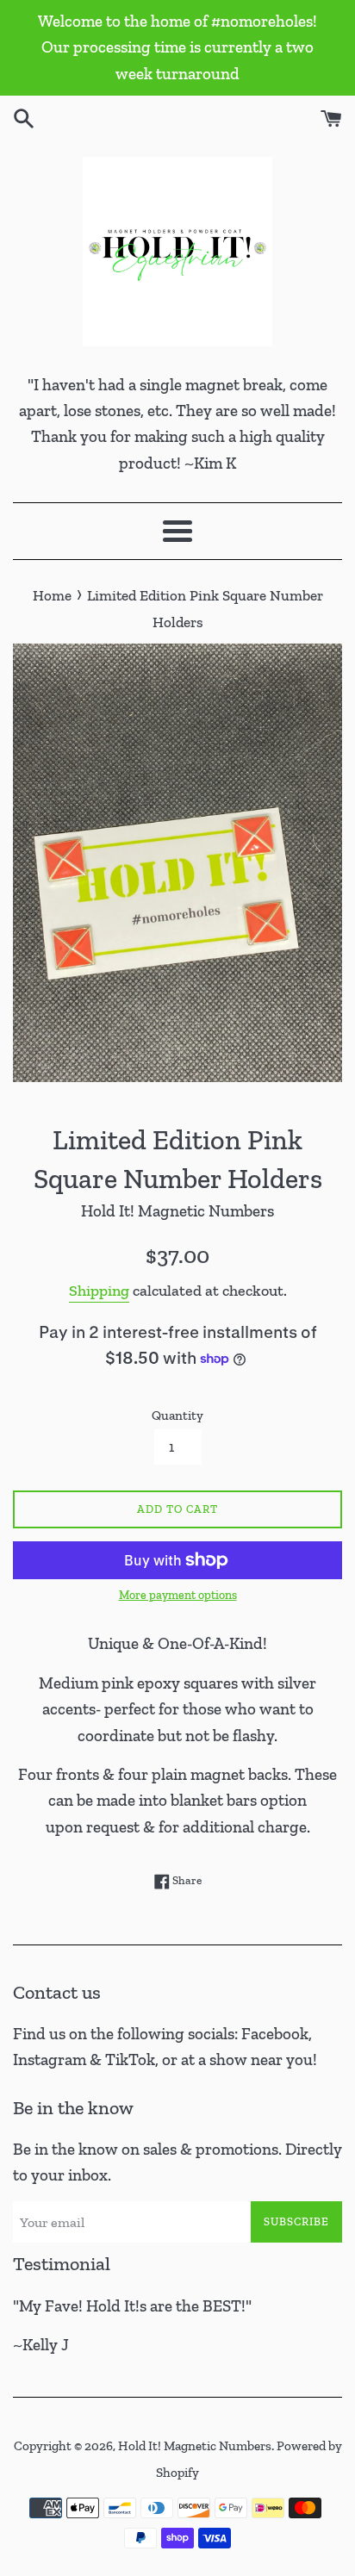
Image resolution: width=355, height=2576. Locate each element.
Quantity (177, 1416)
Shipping (99, 1291)
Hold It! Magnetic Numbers (195, 2446)
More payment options (178, 1595)
